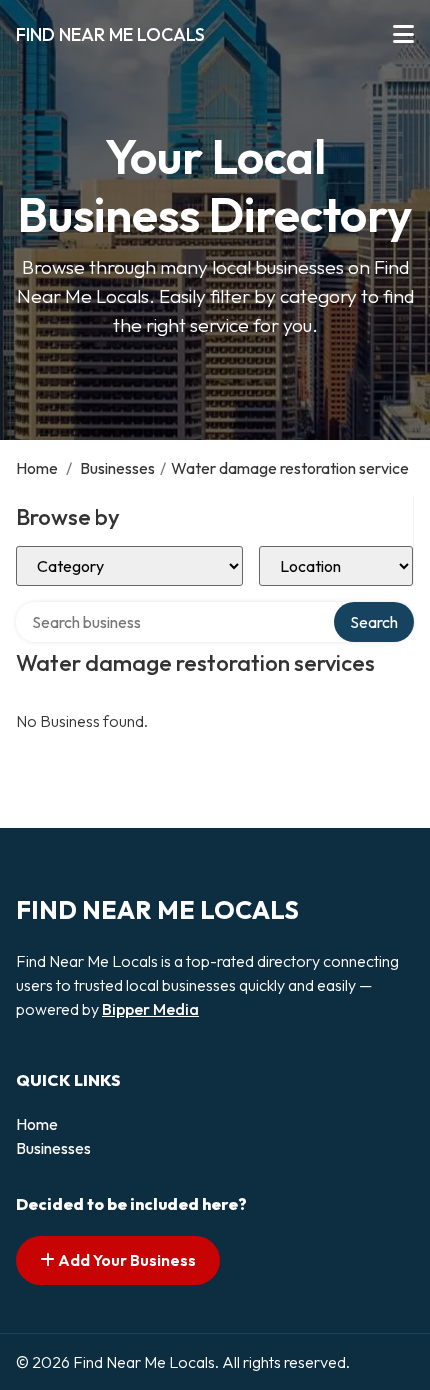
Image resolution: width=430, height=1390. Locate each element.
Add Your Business (125, 1260)
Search (374, 622)
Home (37, 468)
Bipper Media (150, 1009)
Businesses (117, 468)
